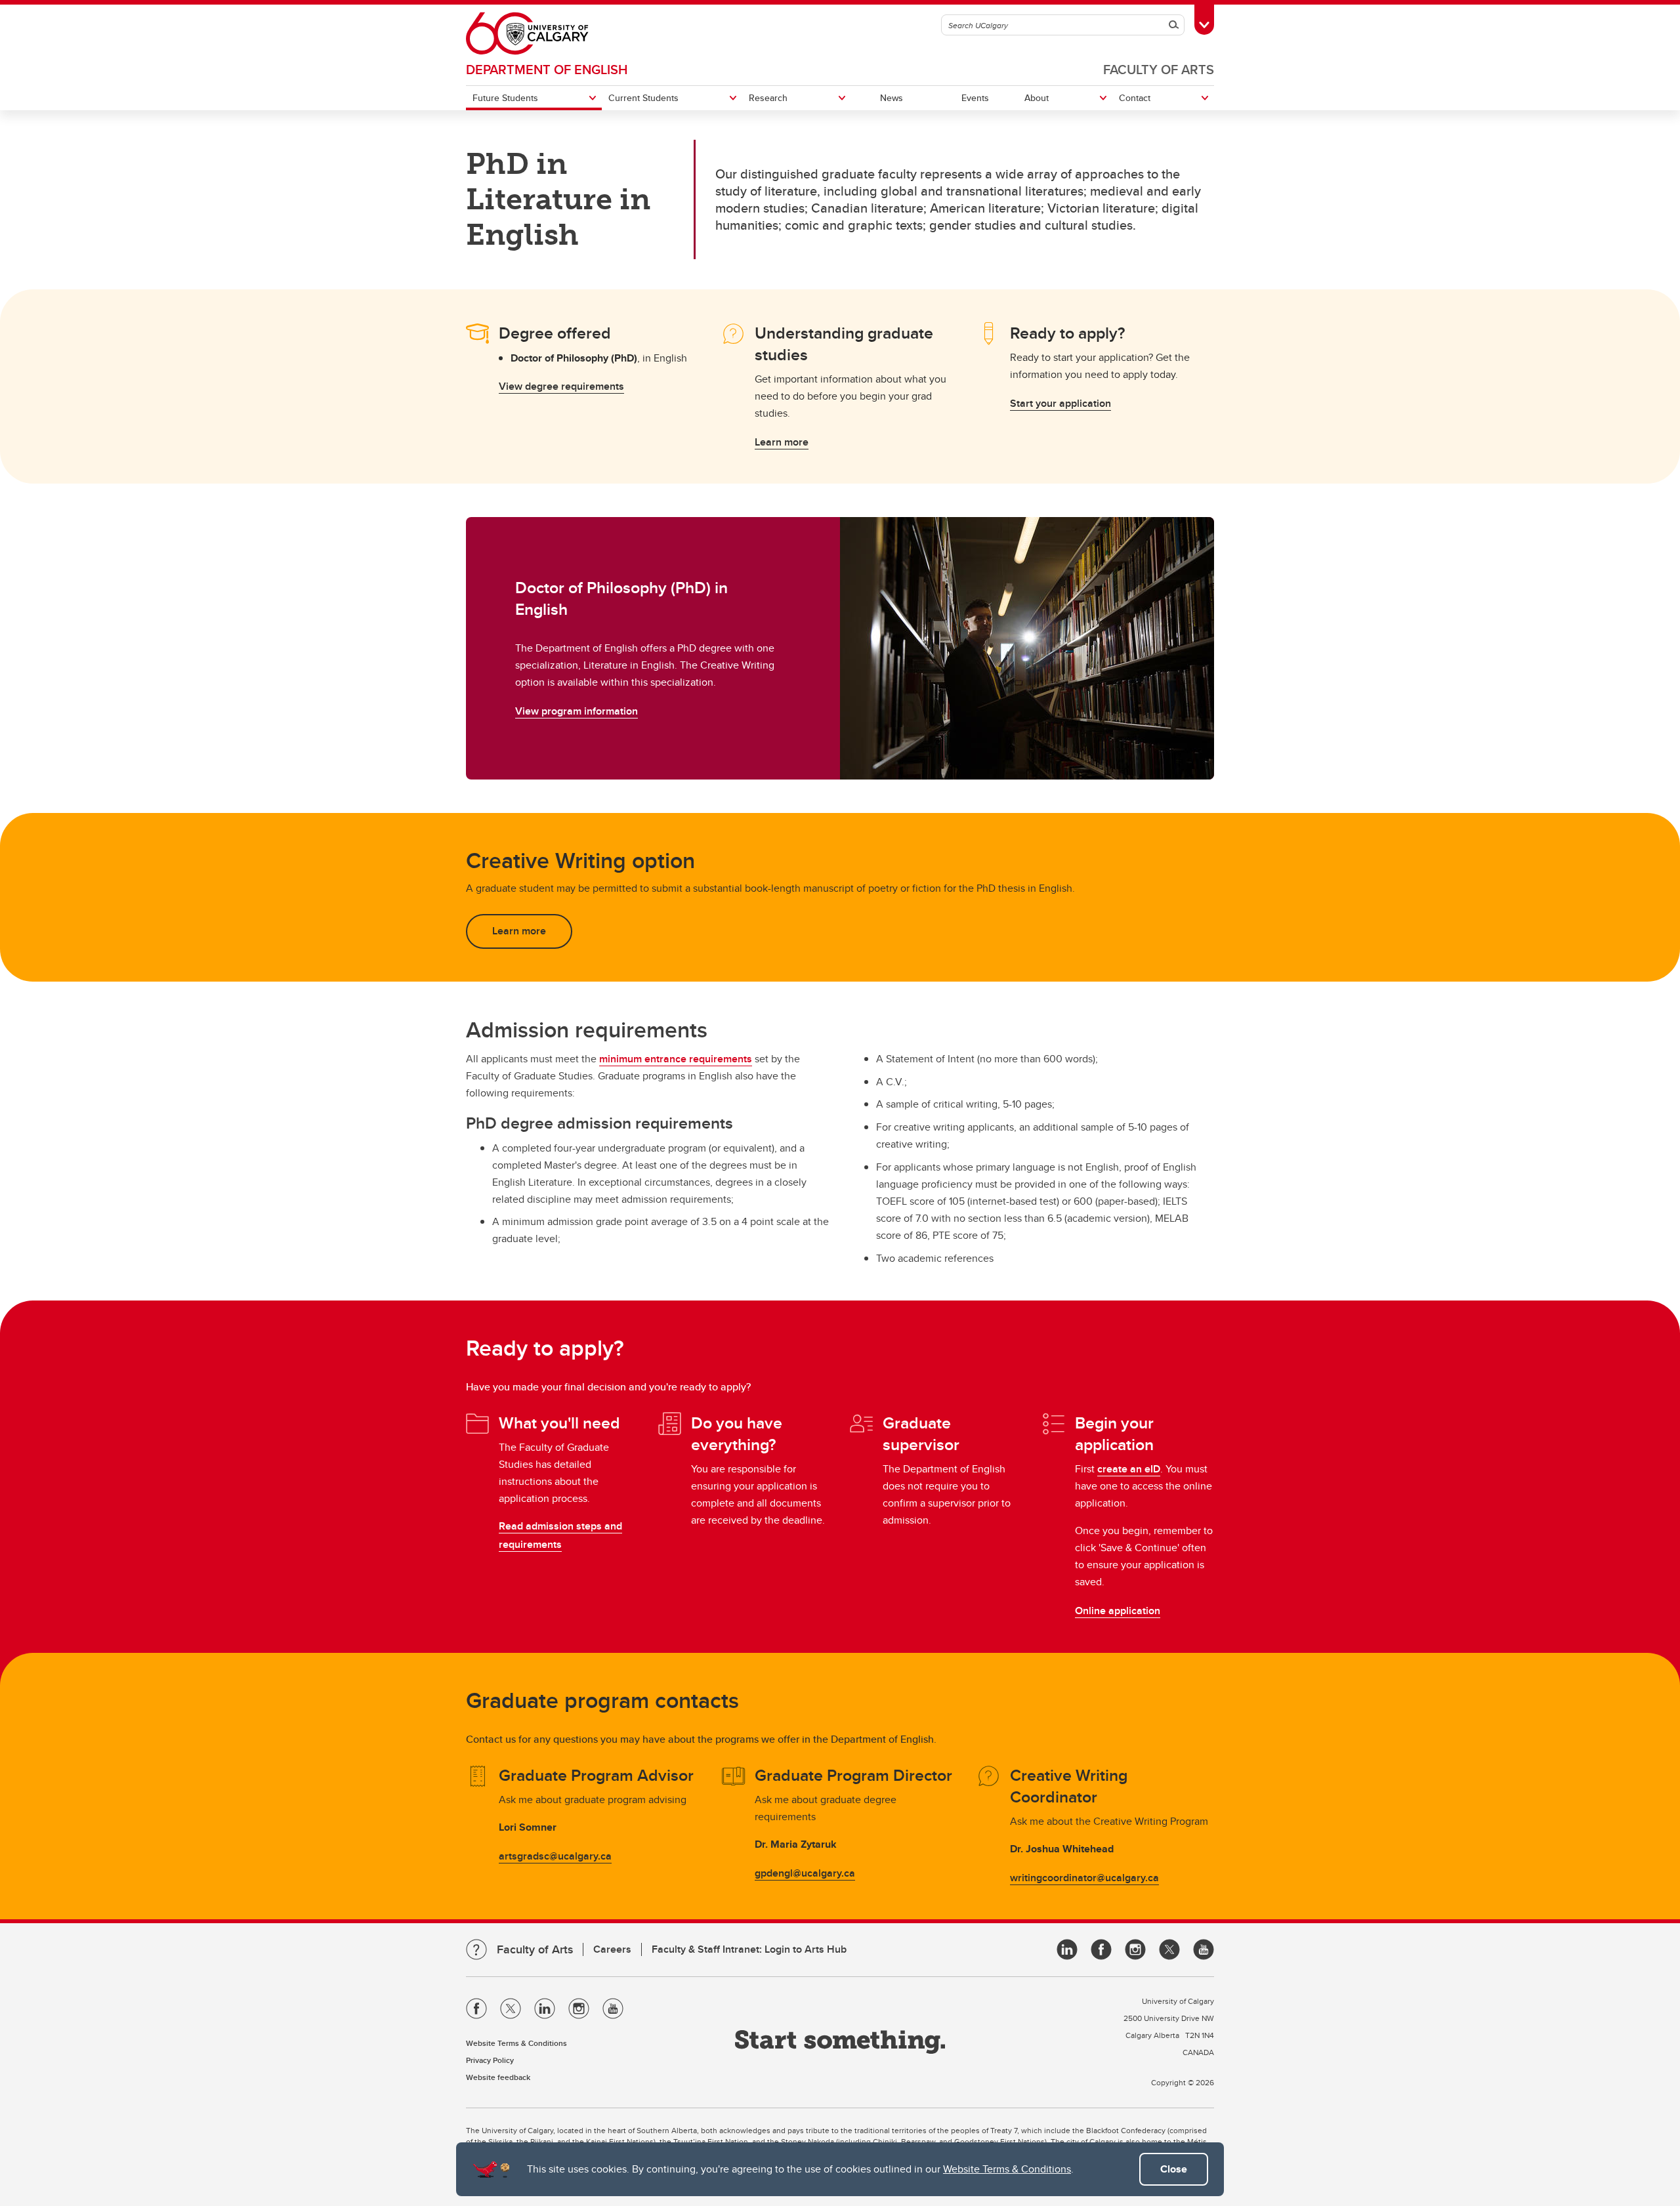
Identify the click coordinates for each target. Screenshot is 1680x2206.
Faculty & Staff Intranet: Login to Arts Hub (749, 1949)
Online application (1118, 1611)
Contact (1135, 98)
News (892, 98)
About (1037, 98)
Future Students (505, 98)
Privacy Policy (490, 2060)
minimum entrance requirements (676, 1059)
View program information (577, 711)
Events (975, 98)
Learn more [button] (519, 931)
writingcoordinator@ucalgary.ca (1084, 1878)
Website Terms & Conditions (1007, 2169)
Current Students (643, 98)
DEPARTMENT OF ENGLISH (547, 69)
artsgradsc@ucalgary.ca (555, 1856)
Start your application (1060, 403)
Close (1174, 2169)
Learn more (782, 442)
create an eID (1129, 1469)
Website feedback (498, 2077)
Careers (612, 1949)
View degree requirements (561, 386)
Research (768, 98)
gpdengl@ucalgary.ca (805, 1873)
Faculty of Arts (1159, 69)
